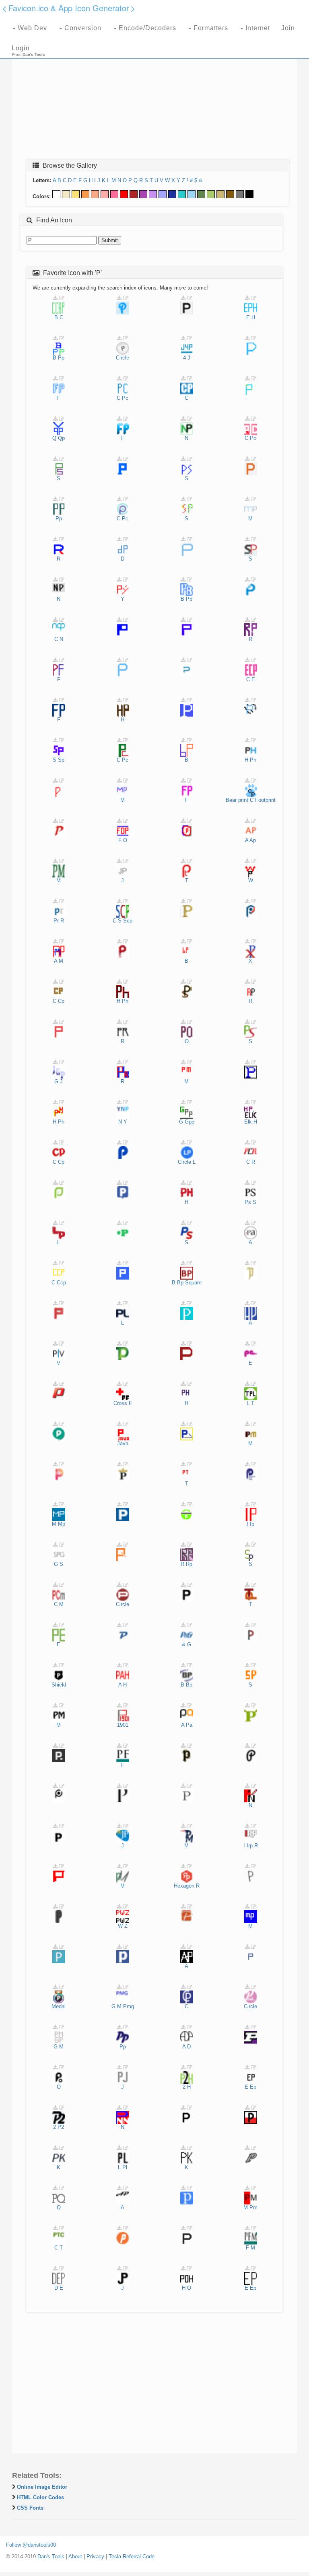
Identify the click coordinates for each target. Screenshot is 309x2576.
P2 (61, 2127)
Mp (62, 1524)
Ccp (61, 1283)
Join (288, 28)
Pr (56, 921)
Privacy (95, 2556)
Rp (189, 1564)
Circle (123, 358)
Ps (248, 1202)
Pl (125, 2167)
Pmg (129, 2006)
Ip (252, 1524)
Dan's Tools (51, 2556)
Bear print (237, 800)
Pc (125, 398)
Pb (189, 599)
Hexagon (184, 1886)
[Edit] (62, 298)
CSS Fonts (30, 2508)
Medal (59, 2006)
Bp (180, 1283)
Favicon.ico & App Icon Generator (69, 8)
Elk (248, 1122)
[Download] (55, 298)
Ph (253, 760)
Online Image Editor (42, 2487)
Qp (61, 438)
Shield (59, 1685)
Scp (128, 921)
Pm (253, 2207)
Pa (189, 1725)
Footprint (265, 800)
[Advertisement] (154, 95)
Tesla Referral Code (132, 2556)
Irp (250, 1846)
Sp (61, 760)
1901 (123, 1725)
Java (123, 1443)
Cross (120, 1403)
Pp (61, 358)
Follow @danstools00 (31, 2545)
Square (193, 1283)
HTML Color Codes (40, 2497)
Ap (253, 840)
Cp (61, 1001)
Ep (253, 2087)
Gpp (190, 1122)
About (75, 2556)
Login (21, 48)
